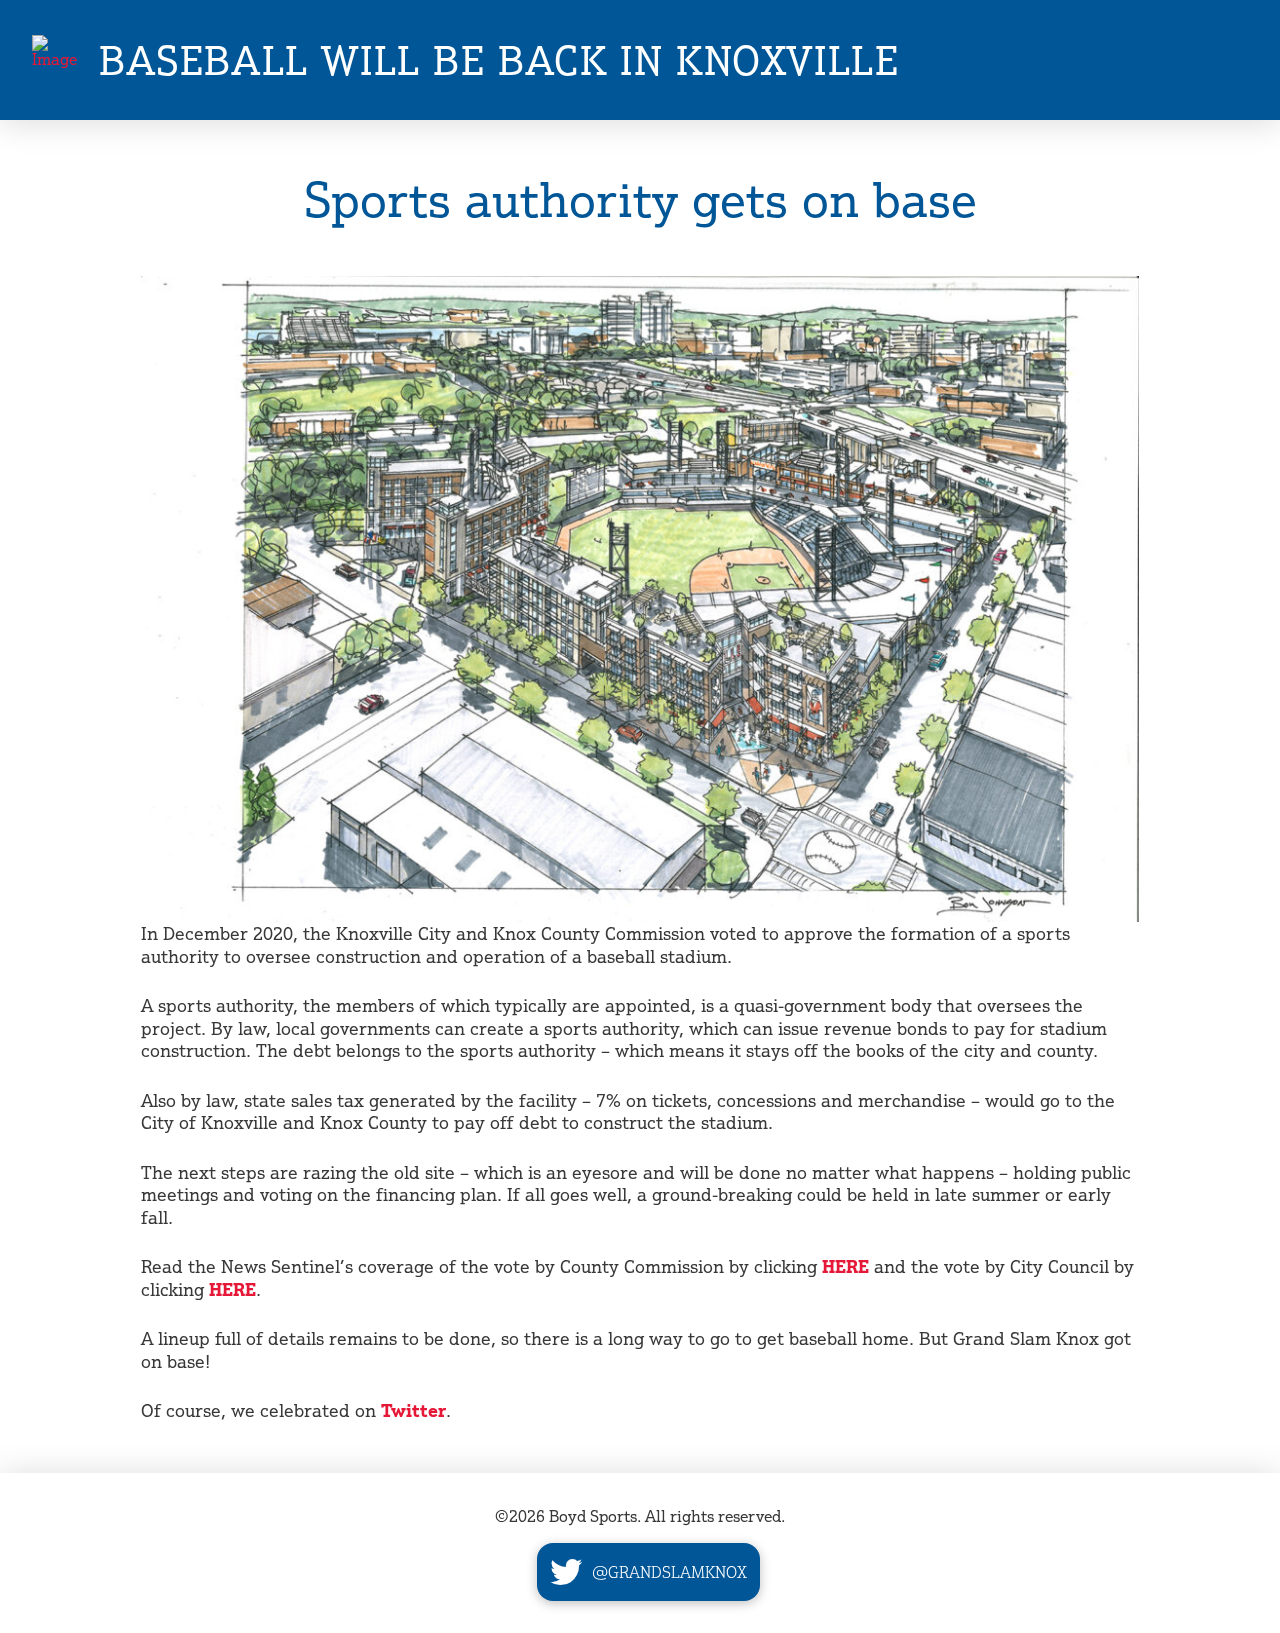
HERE (845, 1266)
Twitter (413, 1410)
